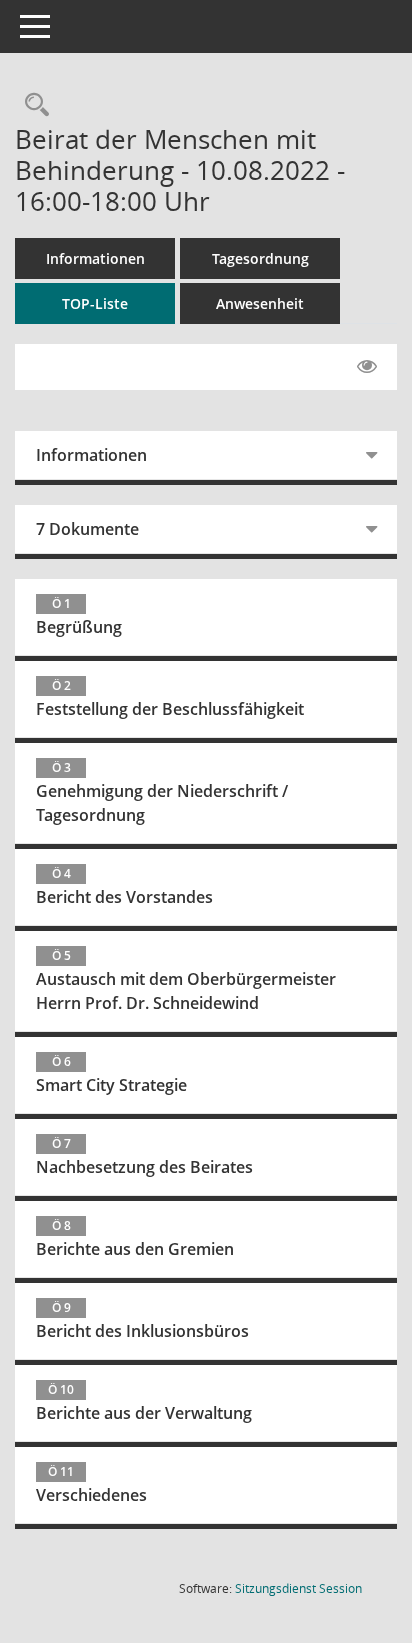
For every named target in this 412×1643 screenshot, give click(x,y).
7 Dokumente (87, 529)
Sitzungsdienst (298, 1588)
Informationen (95, 258)
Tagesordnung (260, 258)
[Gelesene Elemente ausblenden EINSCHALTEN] (367, 367)
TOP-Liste (95, 303)
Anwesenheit (260, 303)
